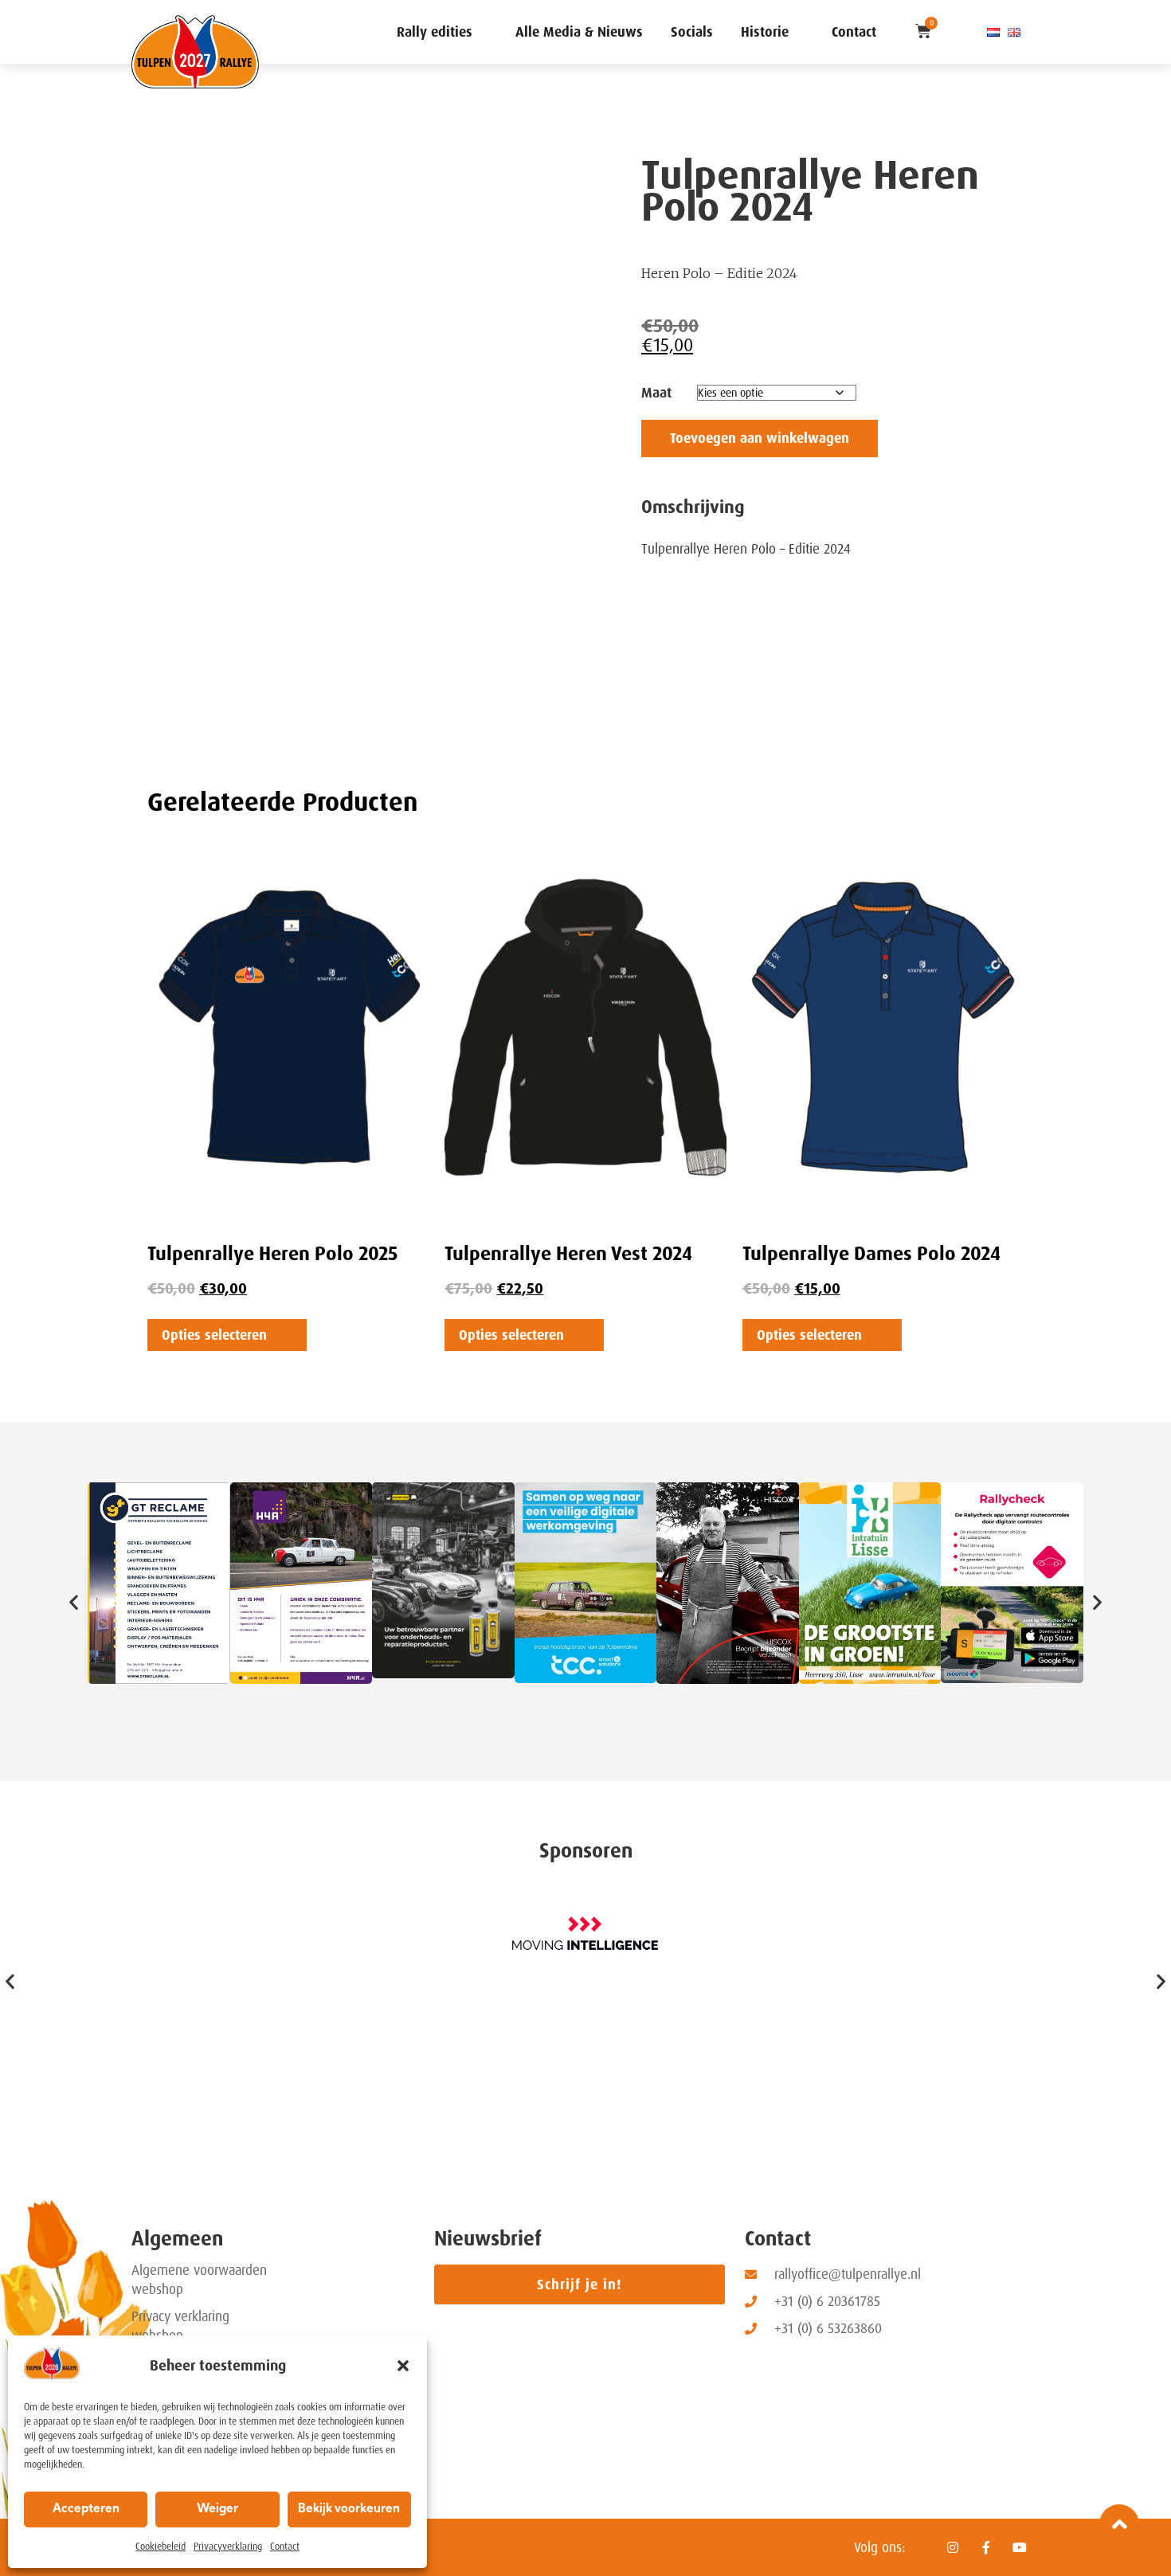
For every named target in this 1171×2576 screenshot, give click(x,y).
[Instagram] (953, 2547)
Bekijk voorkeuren (349, 2509)
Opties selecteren (214, 1335)
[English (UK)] (1014, 32)
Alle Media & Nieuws (579, 32)
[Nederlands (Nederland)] (993, 32)
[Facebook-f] (986, 2547)
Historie (765, 32)
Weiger (217, 2509)
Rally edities (435, 32)
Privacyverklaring (228, 2547)
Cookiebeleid (161, 2547)
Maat (656, 393)
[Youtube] (1020, 2547)
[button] (403, 2366)
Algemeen (177, 2239)
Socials (692, 32)
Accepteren (86, 2509)
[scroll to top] (1119, 2524)
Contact (285, 2547)
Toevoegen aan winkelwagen (760, 438)
